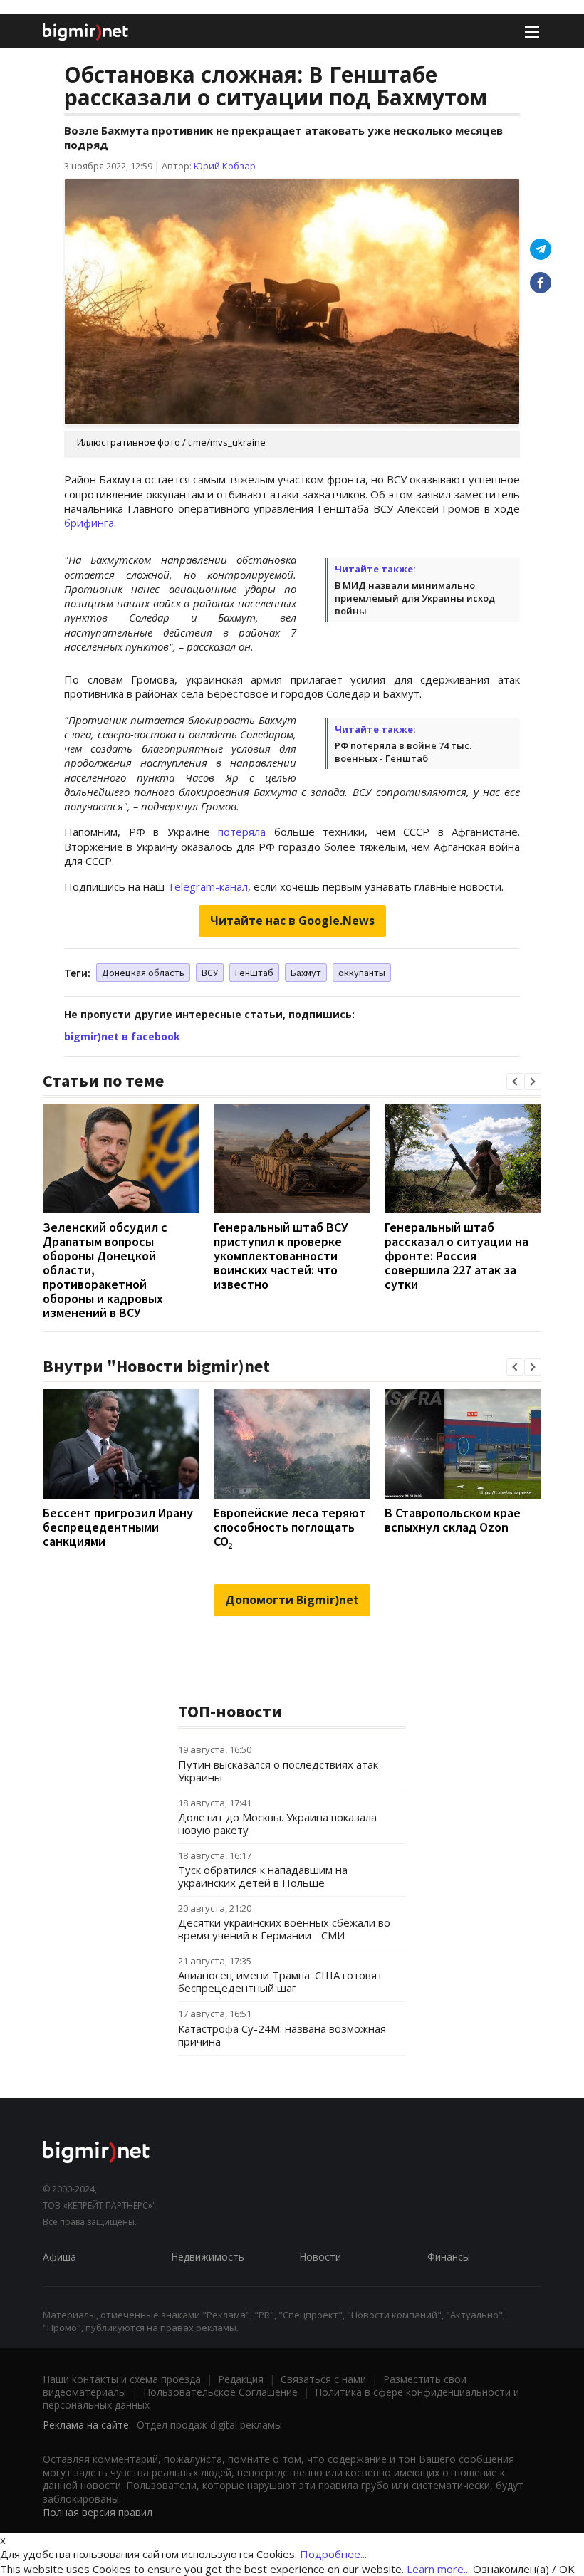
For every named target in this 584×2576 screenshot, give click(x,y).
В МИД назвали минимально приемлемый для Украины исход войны (415, 598)
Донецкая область (143, 973)
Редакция (241, 2379)
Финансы (449, 2257)
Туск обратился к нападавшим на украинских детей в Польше (263, 1876)
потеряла (242, 832)
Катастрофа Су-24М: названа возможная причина (282, 2035)
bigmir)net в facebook (122, 1036)
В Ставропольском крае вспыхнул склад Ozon (453, 1520)
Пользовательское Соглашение (220, 2392)
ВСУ (210, 973)
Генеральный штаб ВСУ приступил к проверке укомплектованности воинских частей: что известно (281, 1256)
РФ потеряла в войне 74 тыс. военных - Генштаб (403, 752)
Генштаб (254, 973)
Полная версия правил (98, 2512)
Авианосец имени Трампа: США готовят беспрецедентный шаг (280, 1981)
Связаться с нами (323, 2379)
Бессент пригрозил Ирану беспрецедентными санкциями (118, 1527)
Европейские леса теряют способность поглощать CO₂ (290, 1527)
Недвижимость (208, 2257)
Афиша (59, 2257)
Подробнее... (333, 2554)
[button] (515, 1082)
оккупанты (362, 973)
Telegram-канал (208, 886)
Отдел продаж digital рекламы (209, 2425)
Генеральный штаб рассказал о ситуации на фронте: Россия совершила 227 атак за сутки (457, 1256)
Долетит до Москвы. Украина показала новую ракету (277, 1823)
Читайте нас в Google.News (292, 921)
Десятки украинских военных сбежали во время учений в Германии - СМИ (284, 1929)
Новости (320, 2257)
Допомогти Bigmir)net (292, 1600)
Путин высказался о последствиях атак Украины (278, 1771)
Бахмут (306, 973)
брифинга (89, 523)
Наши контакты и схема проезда (122, 2379)
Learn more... (438, 2569)
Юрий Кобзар (225, 166)
